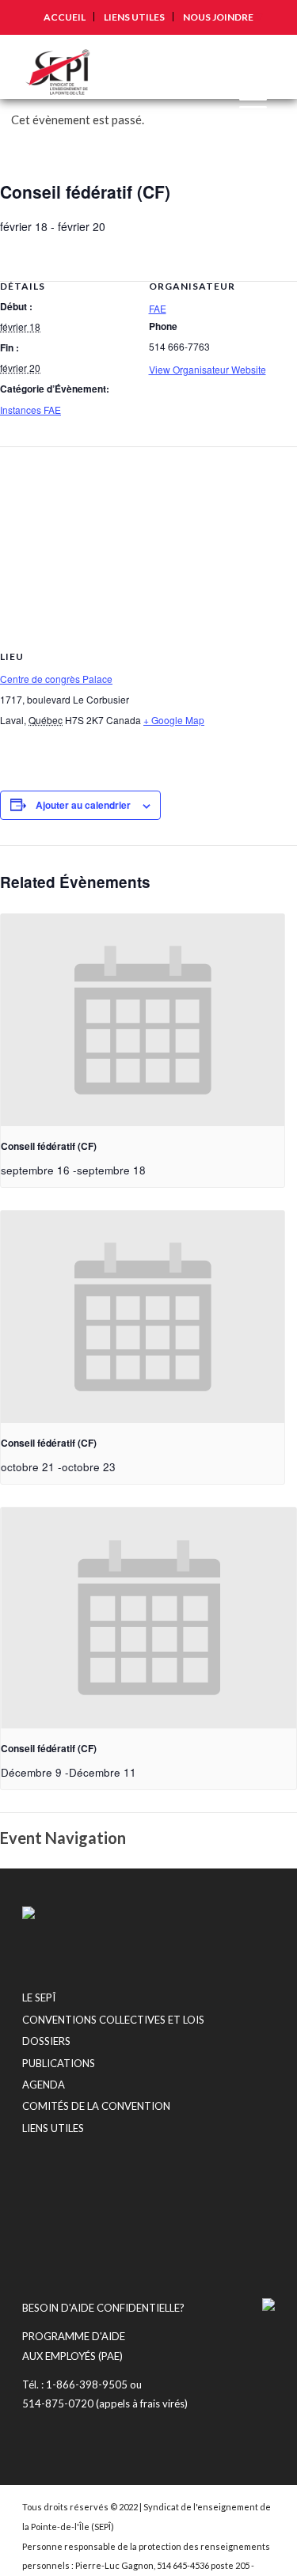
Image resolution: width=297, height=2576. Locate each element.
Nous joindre (218, 17)
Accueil (65, 17)
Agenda (44, 2085)
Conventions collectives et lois (113, 2020)
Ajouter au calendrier (83, 805)
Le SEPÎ (39, 1997)
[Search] (211, 66)
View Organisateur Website (208, 369)
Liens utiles (134, 17)
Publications (59, 2063)
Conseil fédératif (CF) (49, 1146)
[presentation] (143, 1021)
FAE (158, 308)
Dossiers (46, 2041)
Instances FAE (30, 410)
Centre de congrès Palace (56, 679)
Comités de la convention (96, 2106)
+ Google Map (174, 720)
